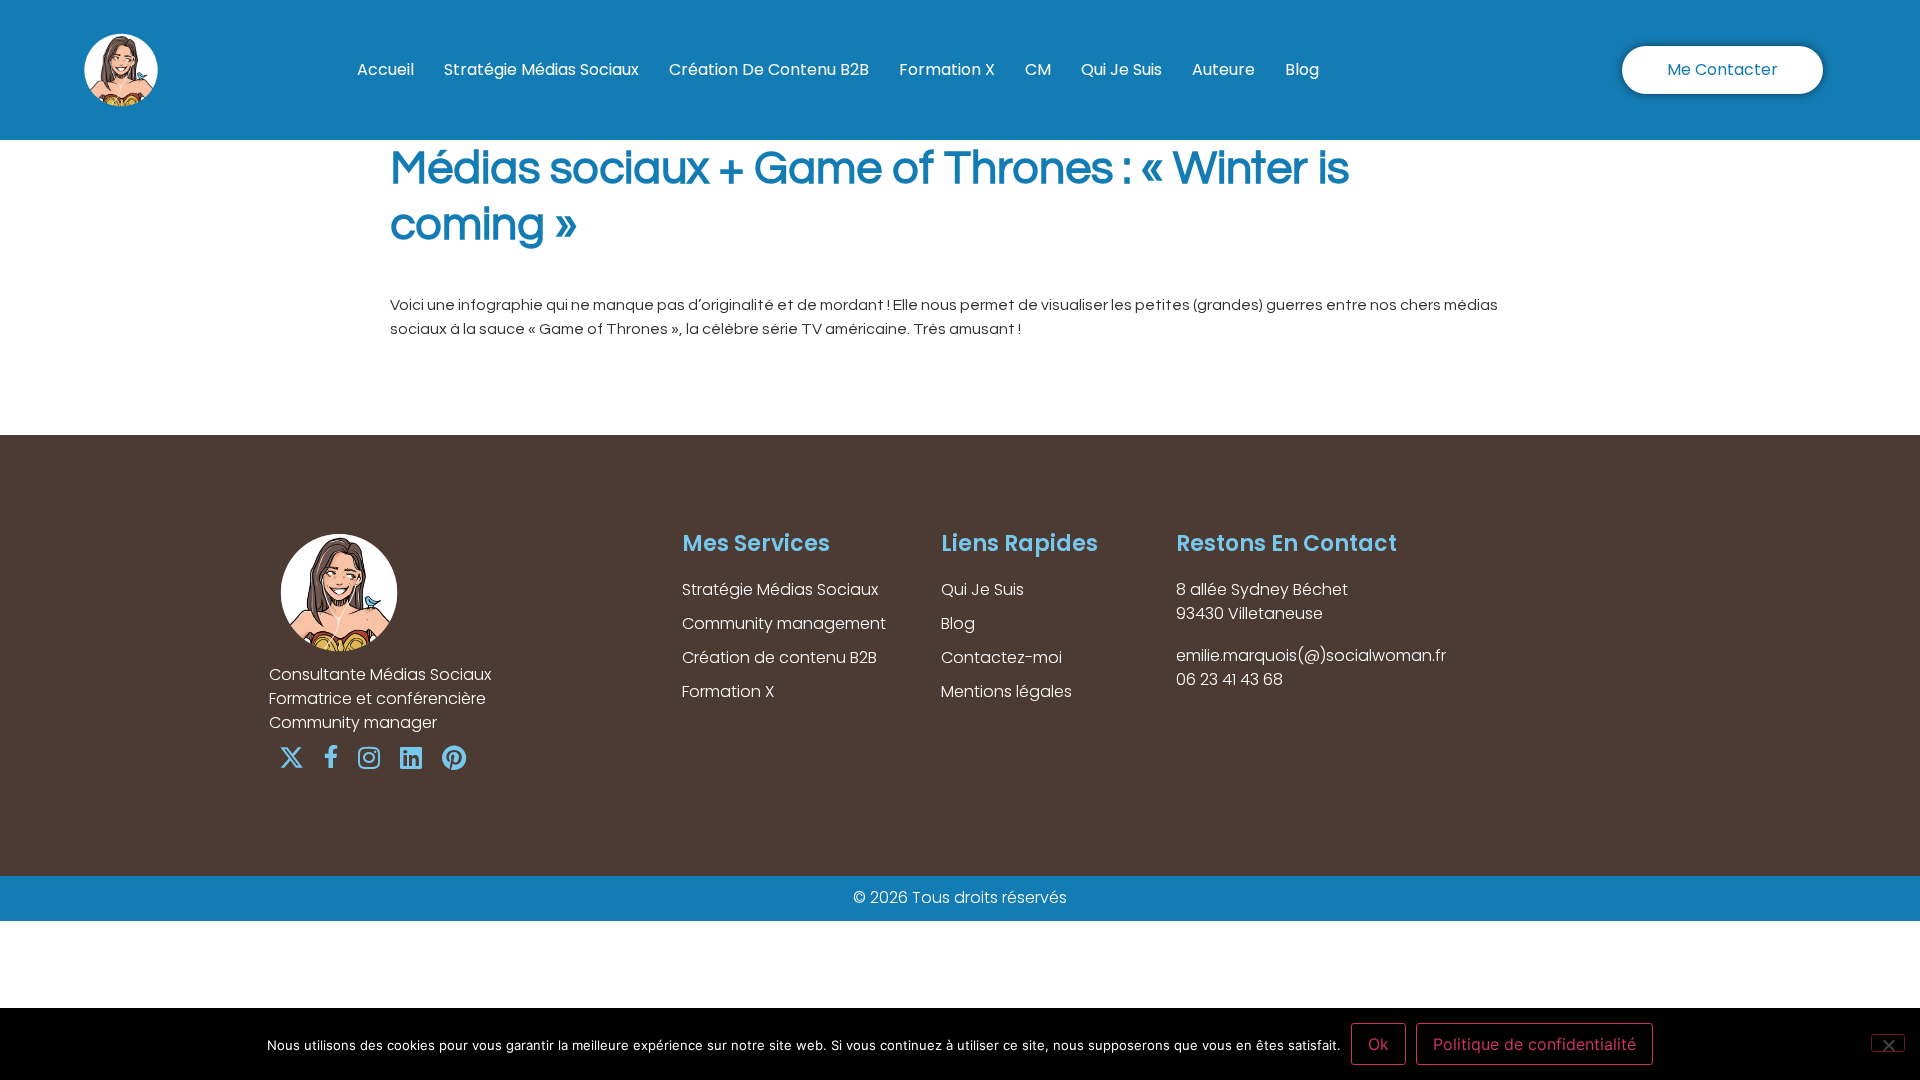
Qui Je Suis (1121, 69)
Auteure (1223, 69)
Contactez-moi (1001, 657)
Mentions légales (1006, 691)
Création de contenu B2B (769, 69)
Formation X (947, 69)
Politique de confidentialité (1534, 1044)
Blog (1302, 69)
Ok (1378, 1044)
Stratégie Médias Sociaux (541, 69)
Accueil (385, 69)
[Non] (1888, 1043)
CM (1038, 69)
